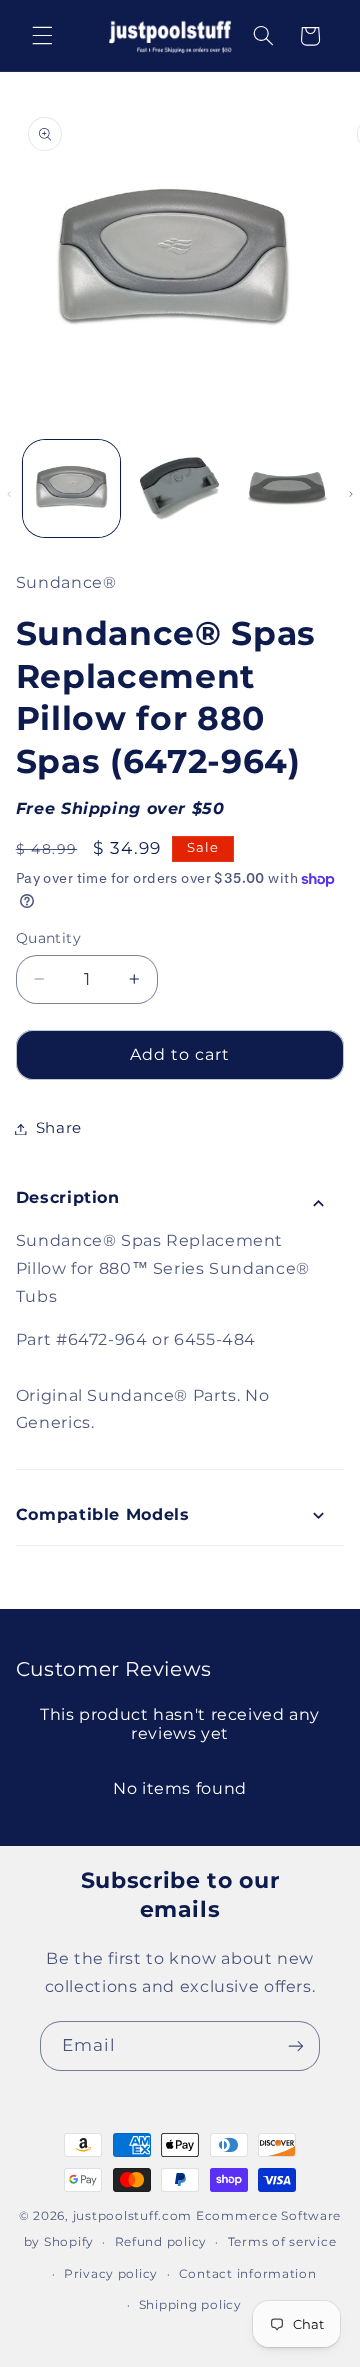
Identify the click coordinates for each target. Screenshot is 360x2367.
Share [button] (59, 1128)
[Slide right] (351, 494)
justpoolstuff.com (133, 2216)
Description (68, 1197)
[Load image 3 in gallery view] (287, 488)
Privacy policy (111, 2274)
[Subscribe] (296, 2045)
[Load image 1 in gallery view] (71, 488)
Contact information (248, 2274)
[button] (42, 36)
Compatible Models (103, 1514)
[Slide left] (9, 494)
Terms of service (282, 2242)
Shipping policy (190, 2305)
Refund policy (161, 2242)
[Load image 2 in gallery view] (179, 488)
